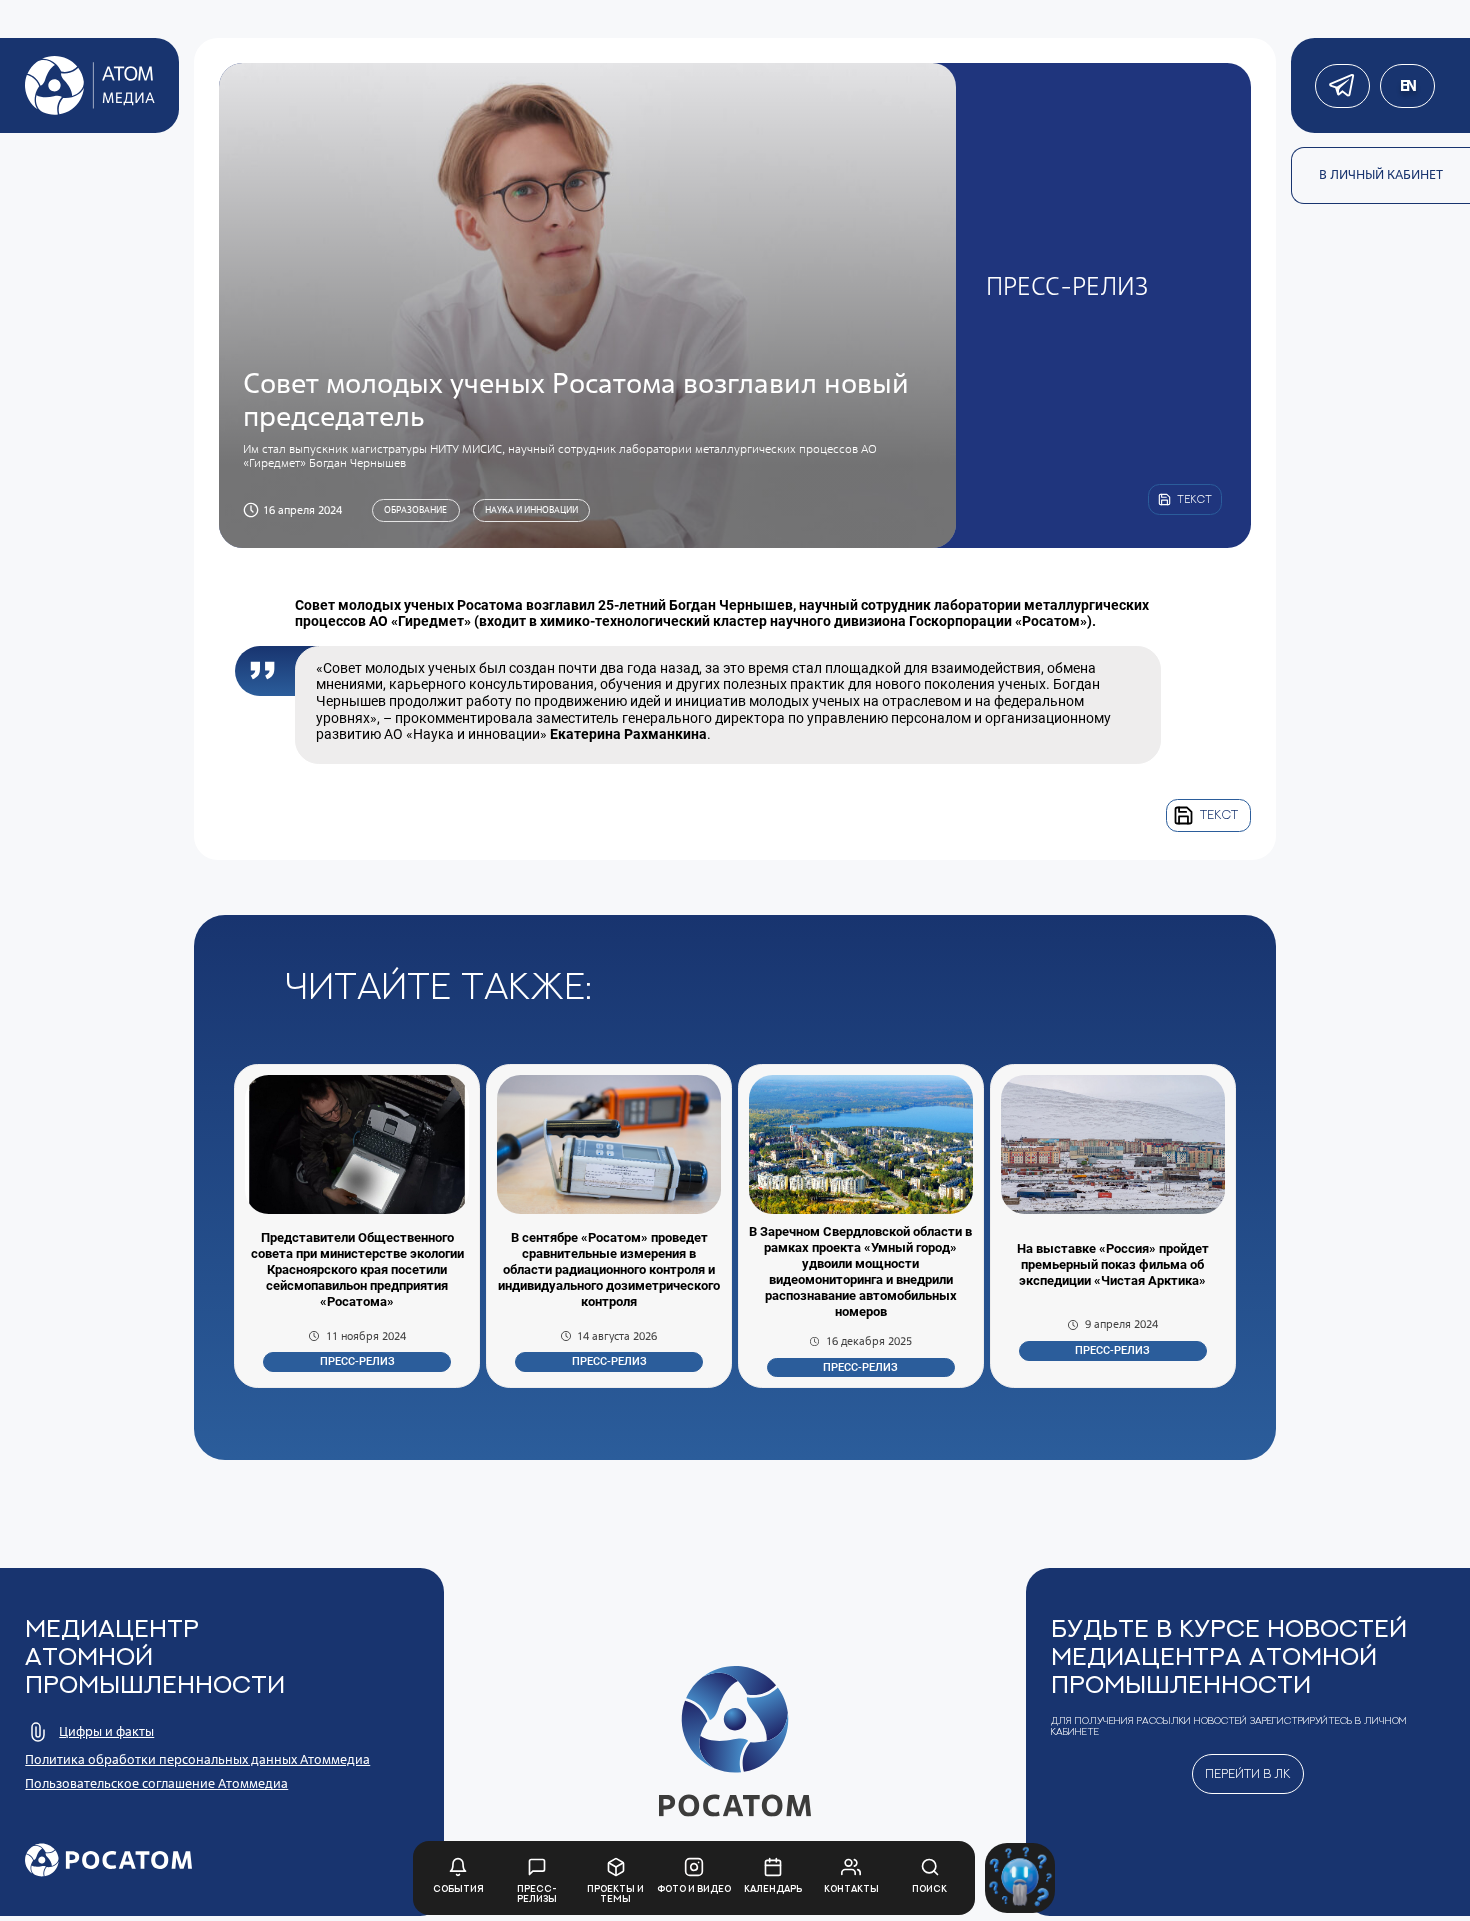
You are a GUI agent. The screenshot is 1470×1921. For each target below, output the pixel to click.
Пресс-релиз (357, 1361)
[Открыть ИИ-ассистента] (1020, 1878)
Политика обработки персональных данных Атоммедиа (197, 1759)
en (1408, 85)
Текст (1219, 814)
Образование (415, 510)
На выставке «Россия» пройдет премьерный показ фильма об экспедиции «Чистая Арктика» (1113, 1264)
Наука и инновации (531, 510)
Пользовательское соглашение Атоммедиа (156, 1783)
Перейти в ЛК (1248, 1773)
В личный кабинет (1381, 174)
